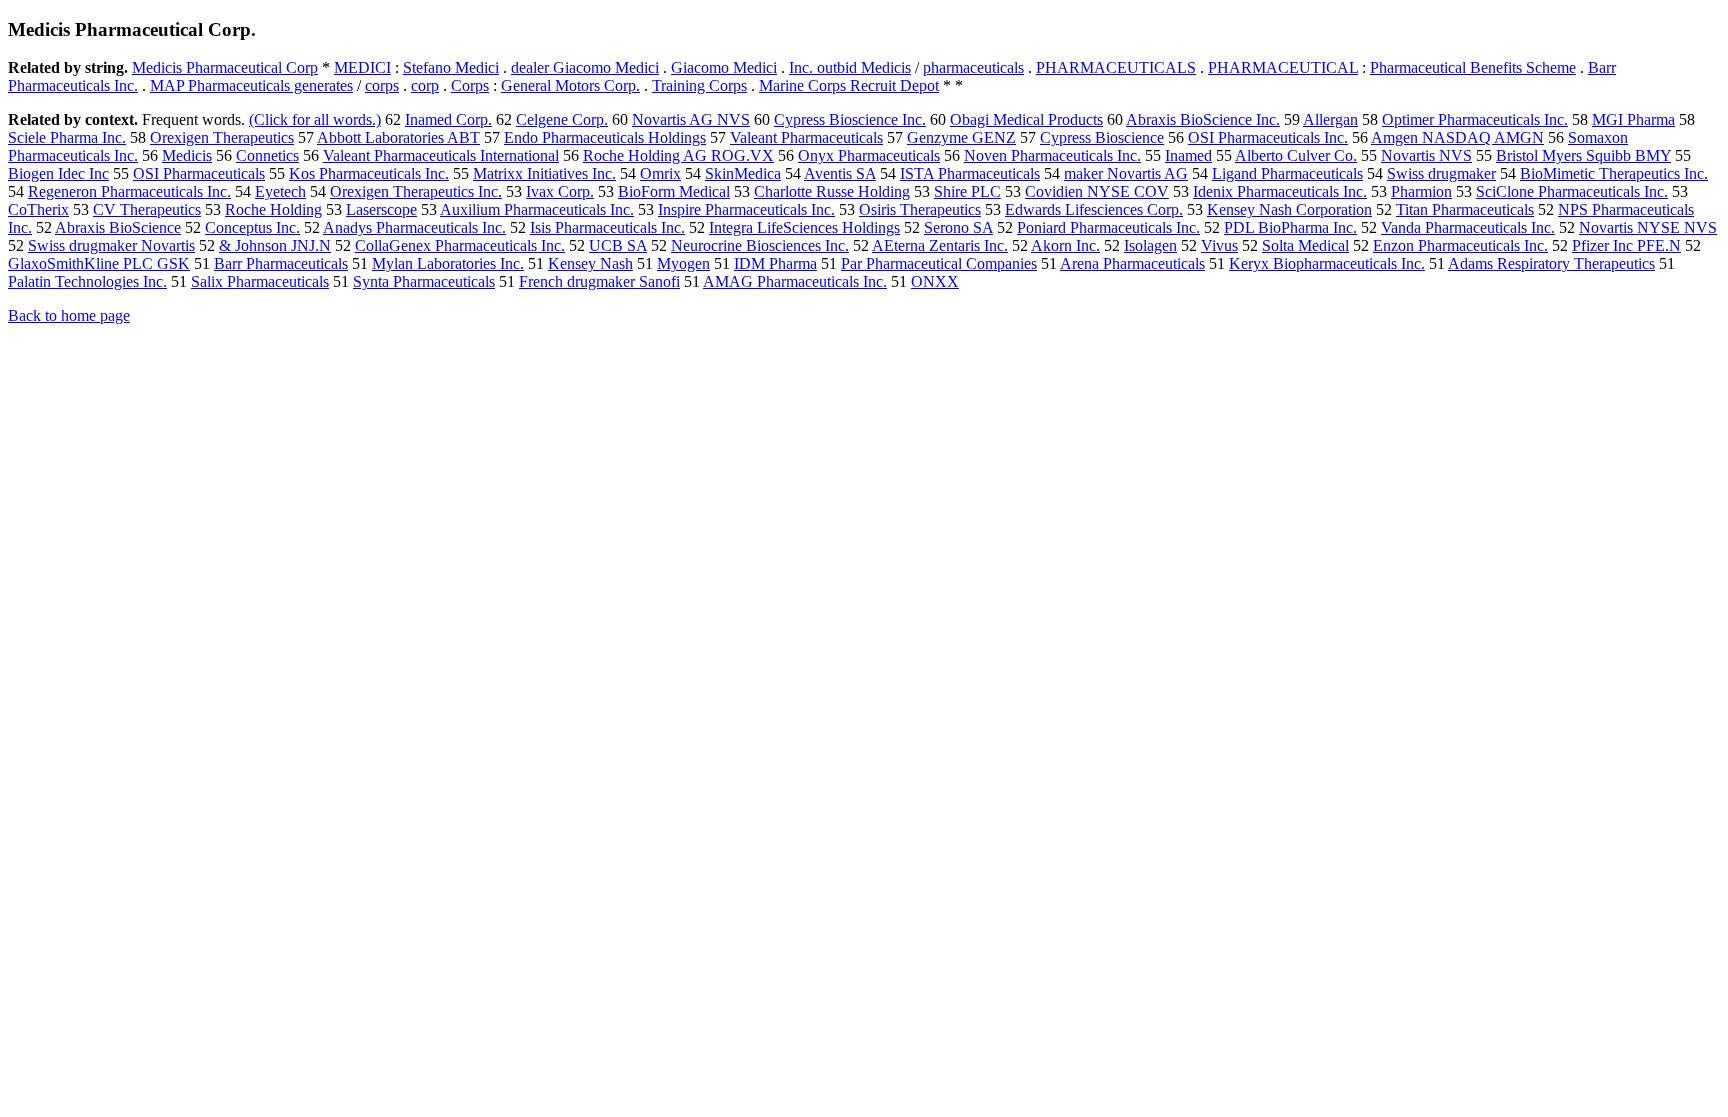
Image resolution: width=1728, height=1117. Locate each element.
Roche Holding (273, 209)
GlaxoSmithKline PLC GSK (99, 263)
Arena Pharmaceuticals (1132, 263)
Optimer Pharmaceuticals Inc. (1475, 119)
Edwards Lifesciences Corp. (1094, 209)
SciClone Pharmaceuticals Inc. (1572, 191)
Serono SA (958, 227)
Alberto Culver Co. (1296, 155)
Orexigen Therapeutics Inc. (416, 191)
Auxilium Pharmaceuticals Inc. (537, 209)
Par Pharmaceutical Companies (939, 263)
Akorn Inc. (1065, 245)
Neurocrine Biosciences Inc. (760, 245)
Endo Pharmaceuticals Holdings (605, 137)
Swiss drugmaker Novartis (111, 245)
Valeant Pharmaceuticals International (441, 155)
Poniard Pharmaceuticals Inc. (1108, 227)
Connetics (267, 155)
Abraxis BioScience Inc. (1203, 119)
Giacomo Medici (724, 67)
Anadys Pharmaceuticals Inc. (414, 227)
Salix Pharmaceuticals (260, 281)
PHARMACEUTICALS (1116, 67)
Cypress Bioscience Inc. (850, 119)
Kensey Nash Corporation (1289, 209)
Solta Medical (1305, 245)
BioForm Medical (674, 191)
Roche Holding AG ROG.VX (678, 155)
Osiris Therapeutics (920, 209)
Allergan (1330, 119)
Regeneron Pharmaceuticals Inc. (129, 191)
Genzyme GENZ (961, 137)
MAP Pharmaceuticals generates (251, 85)
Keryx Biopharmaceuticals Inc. (1327, 263)
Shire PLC (967, 191)
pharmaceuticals (973, 67)
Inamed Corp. (448, 119)
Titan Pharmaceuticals (1465, 209)
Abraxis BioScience (118, 227)
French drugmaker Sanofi (599, 281)
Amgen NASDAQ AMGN (1457, 137)
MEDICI (362, 67)
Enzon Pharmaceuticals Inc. (1460, 245)
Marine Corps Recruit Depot (849, 85)
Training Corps (699, 85)
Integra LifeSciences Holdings (804, 227)
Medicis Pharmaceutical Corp (225, 67)
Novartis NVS (1426, 155)
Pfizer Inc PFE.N (1626, 245)
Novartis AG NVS (691, 119)
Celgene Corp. (562, 119)
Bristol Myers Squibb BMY (1583, 155)
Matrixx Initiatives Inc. (544, 173)
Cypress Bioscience (1102, 137)
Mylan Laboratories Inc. (448, 263)
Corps (470, 85)
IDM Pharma (775, 263)
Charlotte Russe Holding (832, 191)
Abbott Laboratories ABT (398, 137)
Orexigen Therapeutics (222, 137)
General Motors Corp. (570, 85)
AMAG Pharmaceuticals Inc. (795, 281)
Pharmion (1421, 191)
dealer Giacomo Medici (585, 67)
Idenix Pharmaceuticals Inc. (1280, 191)
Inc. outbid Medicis (850, 67)
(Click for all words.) (315, 119)
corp (425, 85)
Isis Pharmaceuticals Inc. (607, 227)
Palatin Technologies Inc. (87, 281)
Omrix (660, 173)
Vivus (1219, 245)
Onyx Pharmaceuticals (869, 155)
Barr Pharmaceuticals (281, 263)
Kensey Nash (590, 263)
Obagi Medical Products (1026, 119)
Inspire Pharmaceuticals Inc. (746, 209)
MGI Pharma (1633, 119)
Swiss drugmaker (1441, 173)
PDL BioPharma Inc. (1290, 227)
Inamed (1188, 155)
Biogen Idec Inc (58, 173)
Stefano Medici (451, 67)
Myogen (683, 263)
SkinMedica (743, 173)
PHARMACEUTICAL (1283, 67)
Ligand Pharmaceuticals (1287, 173)
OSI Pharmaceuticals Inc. (1268, 137)
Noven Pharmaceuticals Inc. (1052, 155)
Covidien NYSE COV (1097, 191)
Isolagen (1150, 245)
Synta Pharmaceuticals (424, 281)
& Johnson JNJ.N (275, 245)
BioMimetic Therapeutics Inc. (1614, 173)
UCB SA (618, 245)
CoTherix (38, 209)
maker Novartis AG (1126, 173)
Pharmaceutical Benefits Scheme (1473, 67)
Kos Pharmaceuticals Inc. (369, 173)
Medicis (187, 155)
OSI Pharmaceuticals (199, 173)
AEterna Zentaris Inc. (940, 245)
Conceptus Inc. (252, 227)
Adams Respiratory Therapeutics (1551, 263)
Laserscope (381, 209)
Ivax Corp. (560, 191)
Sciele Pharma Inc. (67, 137)
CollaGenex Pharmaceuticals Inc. (460, 245)
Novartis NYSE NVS (1648, 227)
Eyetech (280, 191)
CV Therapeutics (147, 209)
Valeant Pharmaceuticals (806, 137)
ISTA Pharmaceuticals (970, 173)
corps (382, 85)
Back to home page (69, 315)
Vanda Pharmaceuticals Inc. (1468, 227)
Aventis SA (840, 173)
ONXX (935, 281)
